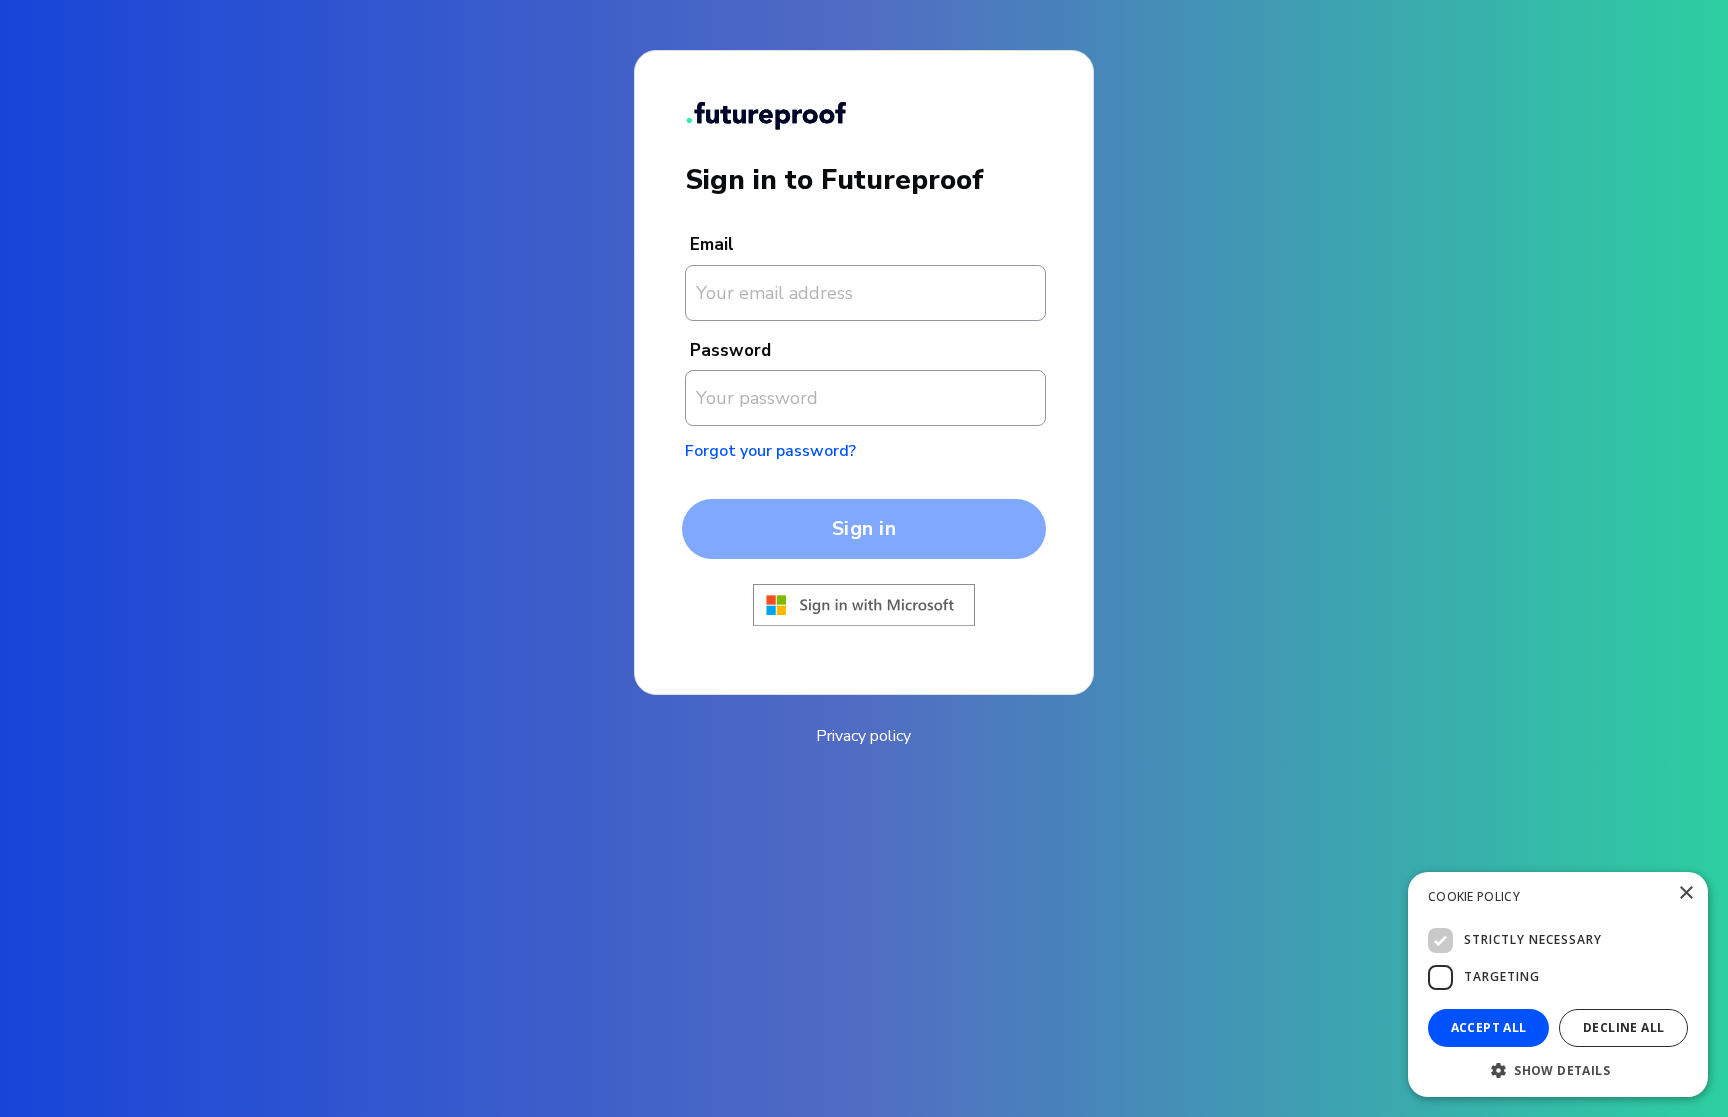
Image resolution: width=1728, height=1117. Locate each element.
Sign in (864, 528)
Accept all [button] (1489, 1027)
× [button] (1685, 893)
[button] (1558, 1068)
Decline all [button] (1623, 1027)
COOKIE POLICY (1474, 896)
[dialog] (1558, 984)
